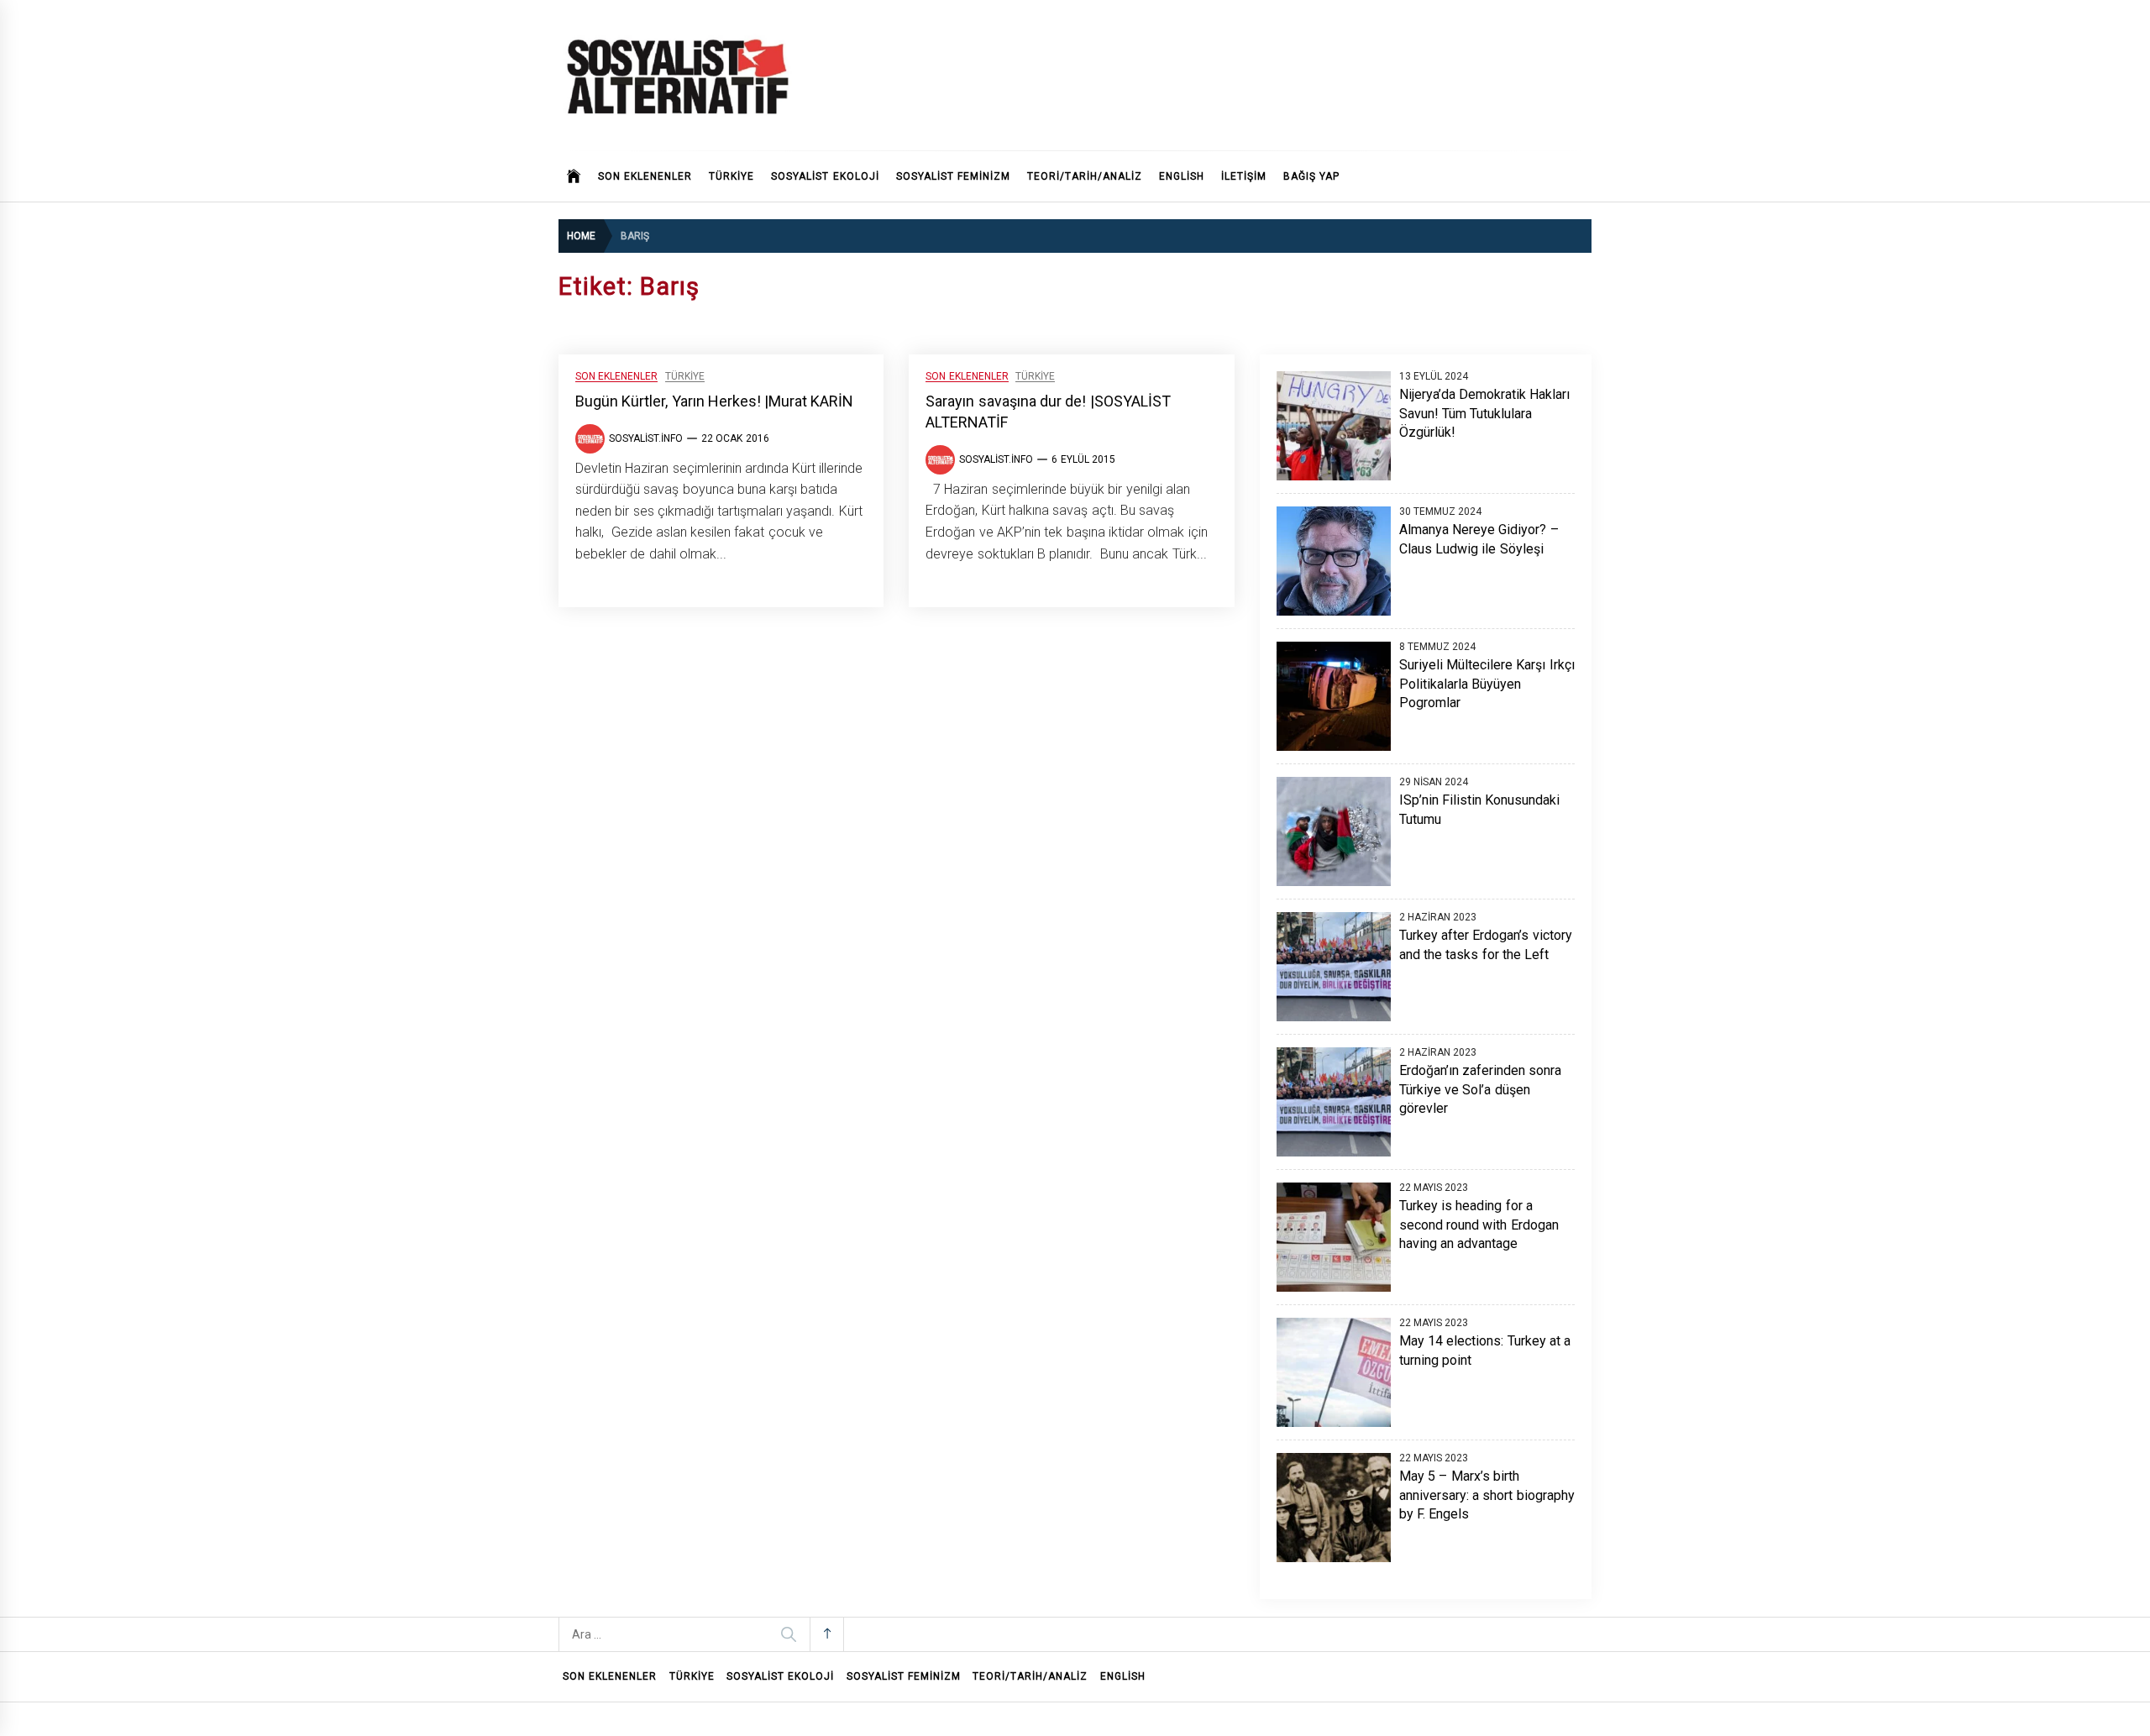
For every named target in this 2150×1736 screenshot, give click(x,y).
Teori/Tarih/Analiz (1085, 176)
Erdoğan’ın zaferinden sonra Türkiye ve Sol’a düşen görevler (1481, 1089)
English (1182, 176)
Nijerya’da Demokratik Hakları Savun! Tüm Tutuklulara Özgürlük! (1485, 413)
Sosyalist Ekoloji (825, 176)
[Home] (574, 176)
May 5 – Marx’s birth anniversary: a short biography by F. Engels (1487, 1495)
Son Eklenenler (645, 176)
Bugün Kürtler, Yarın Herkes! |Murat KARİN (715, 401)
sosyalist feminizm (953, 176)
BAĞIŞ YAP (1311, 176)
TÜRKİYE (732, 176)
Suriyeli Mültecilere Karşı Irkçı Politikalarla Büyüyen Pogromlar (1487, 684)
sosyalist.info (646, 438)
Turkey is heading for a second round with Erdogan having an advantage (1479, 1225)
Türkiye (685, 377)
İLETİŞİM (1244, 176)
